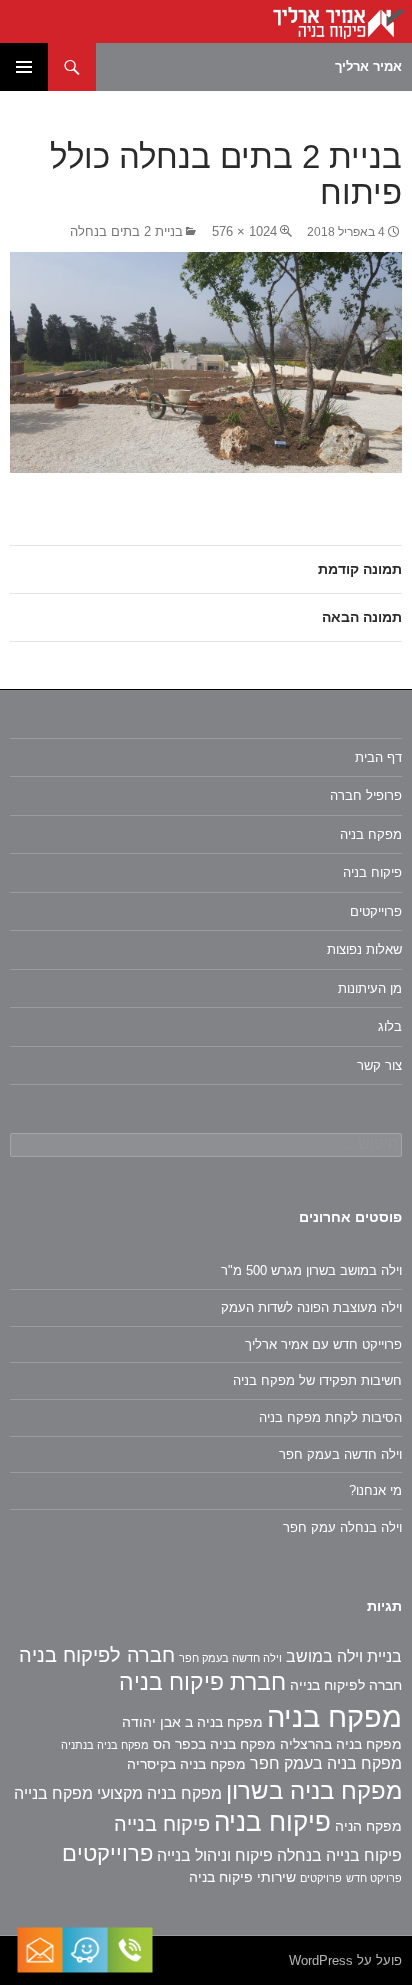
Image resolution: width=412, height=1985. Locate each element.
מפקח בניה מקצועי (159, 1793)
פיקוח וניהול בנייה (215, 1855)
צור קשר (379, 1065)
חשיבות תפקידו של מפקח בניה (317, 1380)
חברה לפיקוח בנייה (346, 1685)
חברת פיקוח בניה (202, 1682)
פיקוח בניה (372, 872)
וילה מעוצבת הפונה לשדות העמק (311, 1307)
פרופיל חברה (366, 795)
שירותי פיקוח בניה (242, 1877)
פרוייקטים (376, 911)
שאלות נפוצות (364, 949)
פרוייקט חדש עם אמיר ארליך (323, 1344)
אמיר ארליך (368, 66)
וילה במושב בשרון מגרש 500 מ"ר (311, 1270)
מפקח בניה (371, 834)
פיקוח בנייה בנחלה (339, 1855)
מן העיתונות (370, 988)
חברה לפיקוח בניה (97, 1655)
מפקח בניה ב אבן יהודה (192, 1722)
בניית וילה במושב (344, 1656)
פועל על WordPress (345, 1960)
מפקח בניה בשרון (314, 1790)
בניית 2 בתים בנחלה (126, 231)
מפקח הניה (368, 1826)
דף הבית (378, 757)
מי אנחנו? (375, 1490)
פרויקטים (321, 1878)
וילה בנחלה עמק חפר (342, 1527)
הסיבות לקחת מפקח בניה (330, 1417)
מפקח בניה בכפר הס (214, 1744)
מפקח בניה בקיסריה (186, 1764)
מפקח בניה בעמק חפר (326, 1763)
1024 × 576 (244, 231)
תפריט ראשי (24, 67)
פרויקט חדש (374, 1878)
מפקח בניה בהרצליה (341, 1744)
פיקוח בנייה (162, 1824)
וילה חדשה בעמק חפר (340, 1454)
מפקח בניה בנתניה (105, 1745)
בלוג (390, 1026)
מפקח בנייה (53, 1793)
